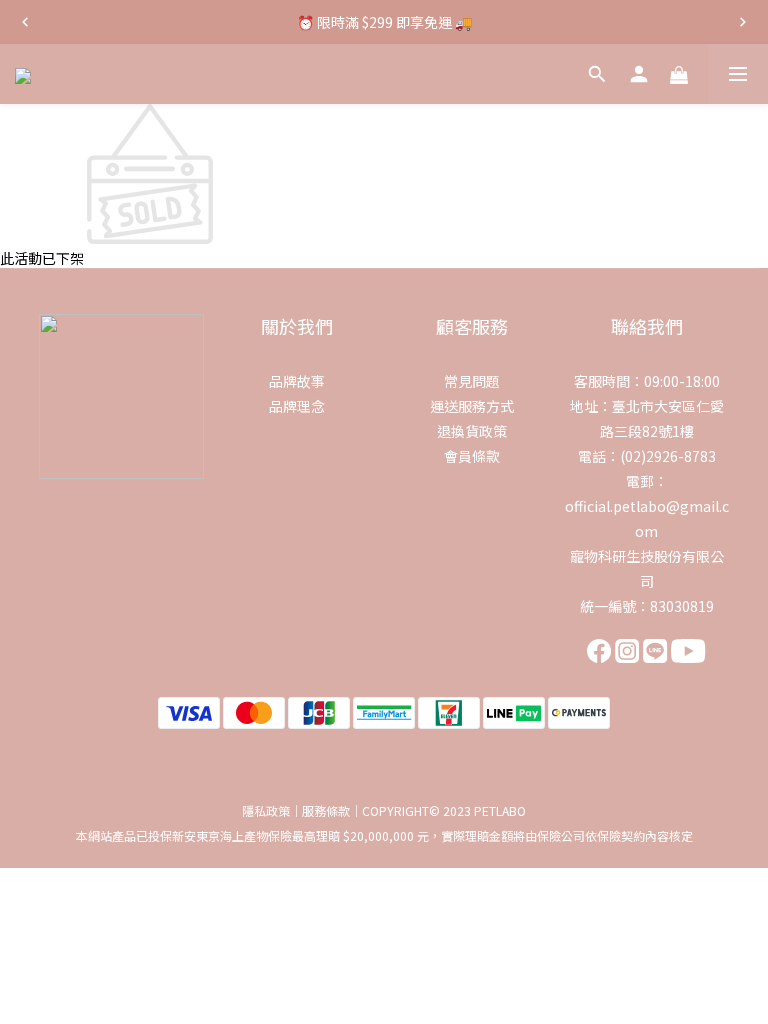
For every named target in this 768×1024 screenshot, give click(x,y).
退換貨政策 (472, 431)
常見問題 (472, 381)
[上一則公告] (25, 22)
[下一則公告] (743, 22)
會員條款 (472, 456)
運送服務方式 (472, 406)
